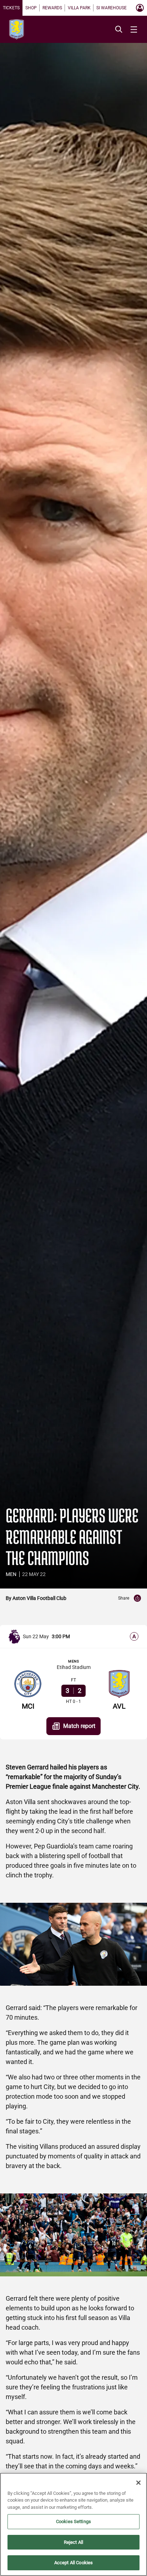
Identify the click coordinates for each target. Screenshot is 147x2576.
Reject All (73, 2542)
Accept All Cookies (73, 2563)
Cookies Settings (73, 2521)
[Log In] (140, 8)
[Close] (138, 2483)
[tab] (11, 8)
